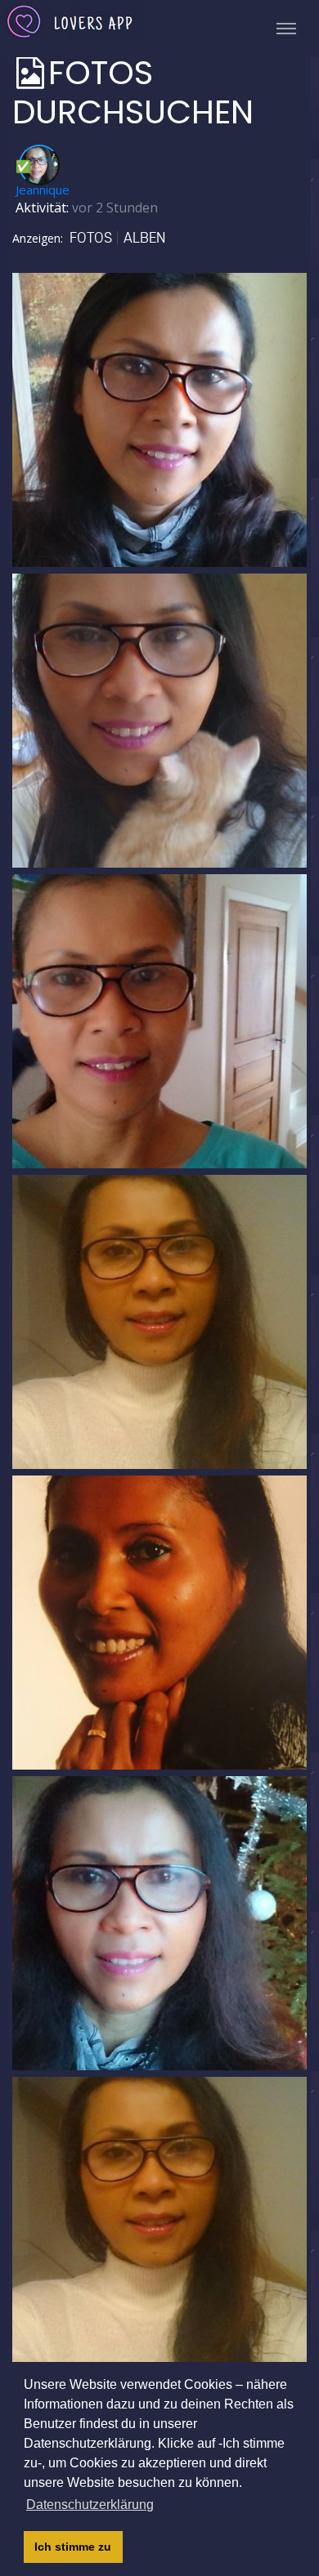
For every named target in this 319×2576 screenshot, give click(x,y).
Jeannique (43, 190)
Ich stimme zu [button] (73, 2547)
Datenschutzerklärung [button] (90, 2505)
